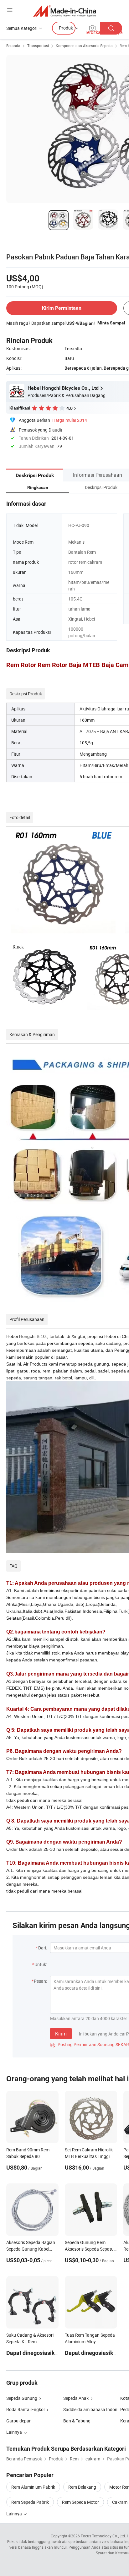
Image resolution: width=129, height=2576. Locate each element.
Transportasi (38, 46)
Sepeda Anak (76, 2398)
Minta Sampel (111, 323)
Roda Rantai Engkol (25, 2409)
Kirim (61, 2034)
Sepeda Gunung (22, 2398)
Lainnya (15, 2514)
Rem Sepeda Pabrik (30, 2502)
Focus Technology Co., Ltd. (103, 2536)
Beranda (13, 46)
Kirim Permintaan (62, 308)
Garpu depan (19, 2421)
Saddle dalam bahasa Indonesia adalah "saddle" (92, 2409)
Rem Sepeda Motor (80, 2502)
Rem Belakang (82, 2487)
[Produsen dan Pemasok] (65, 11)
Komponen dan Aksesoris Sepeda (84, 46)
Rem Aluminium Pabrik (33, 2487)
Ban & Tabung (77, 2421)
